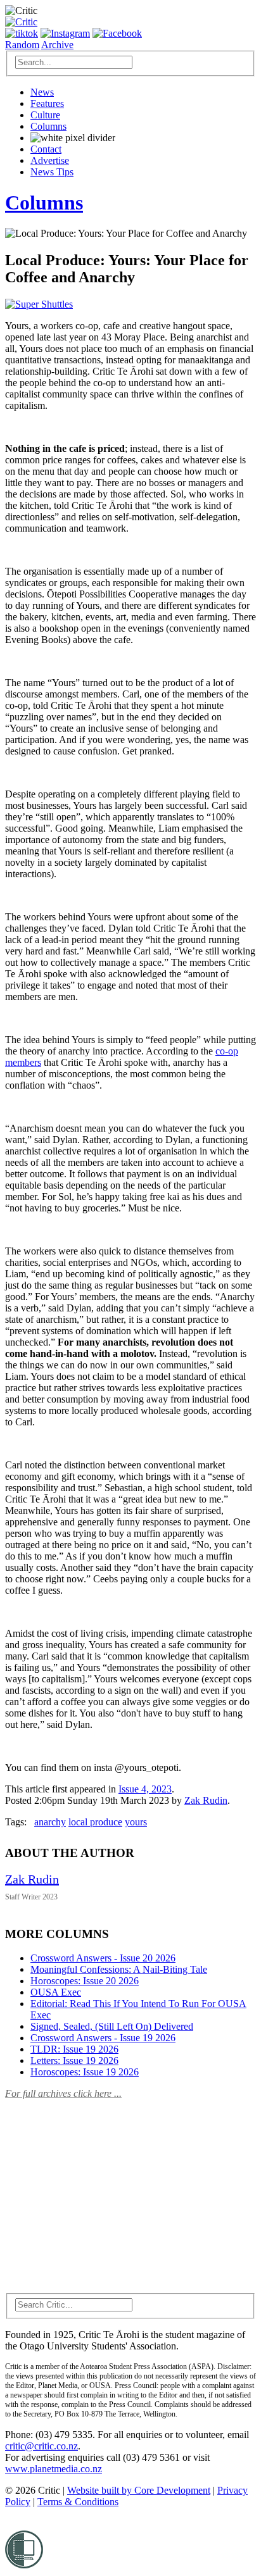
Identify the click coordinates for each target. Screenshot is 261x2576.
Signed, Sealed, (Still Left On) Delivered (112, 2026)
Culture (45, 115)
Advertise (50, 160)
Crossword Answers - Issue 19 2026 (103, 2038)
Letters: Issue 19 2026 (74, 2060)
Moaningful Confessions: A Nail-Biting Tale (119, 1969)
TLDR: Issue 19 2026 (74, 2049)
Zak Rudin (206, 1800)
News (42, 92)
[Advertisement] (100, 2189)
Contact (46, 149)
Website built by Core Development (139, 2490)
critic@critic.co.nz (41, 2446)
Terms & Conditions (78, 2502)
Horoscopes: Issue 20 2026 (85, 1981)
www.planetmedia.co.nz (54, 2469)
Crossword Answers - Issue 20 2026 (103, 1958)
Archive (57, 45)
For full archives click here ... (63, 2093)
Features (47, 103)
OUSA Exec (56, 1992)
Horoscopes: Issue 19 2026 (85, 2072)
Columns (48, 126)
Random (22, 45)
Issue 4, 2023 (145, 1789)
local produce (95, 1822)
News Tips (52, 172)
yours (136, 1822)
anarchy (50, 1822)
